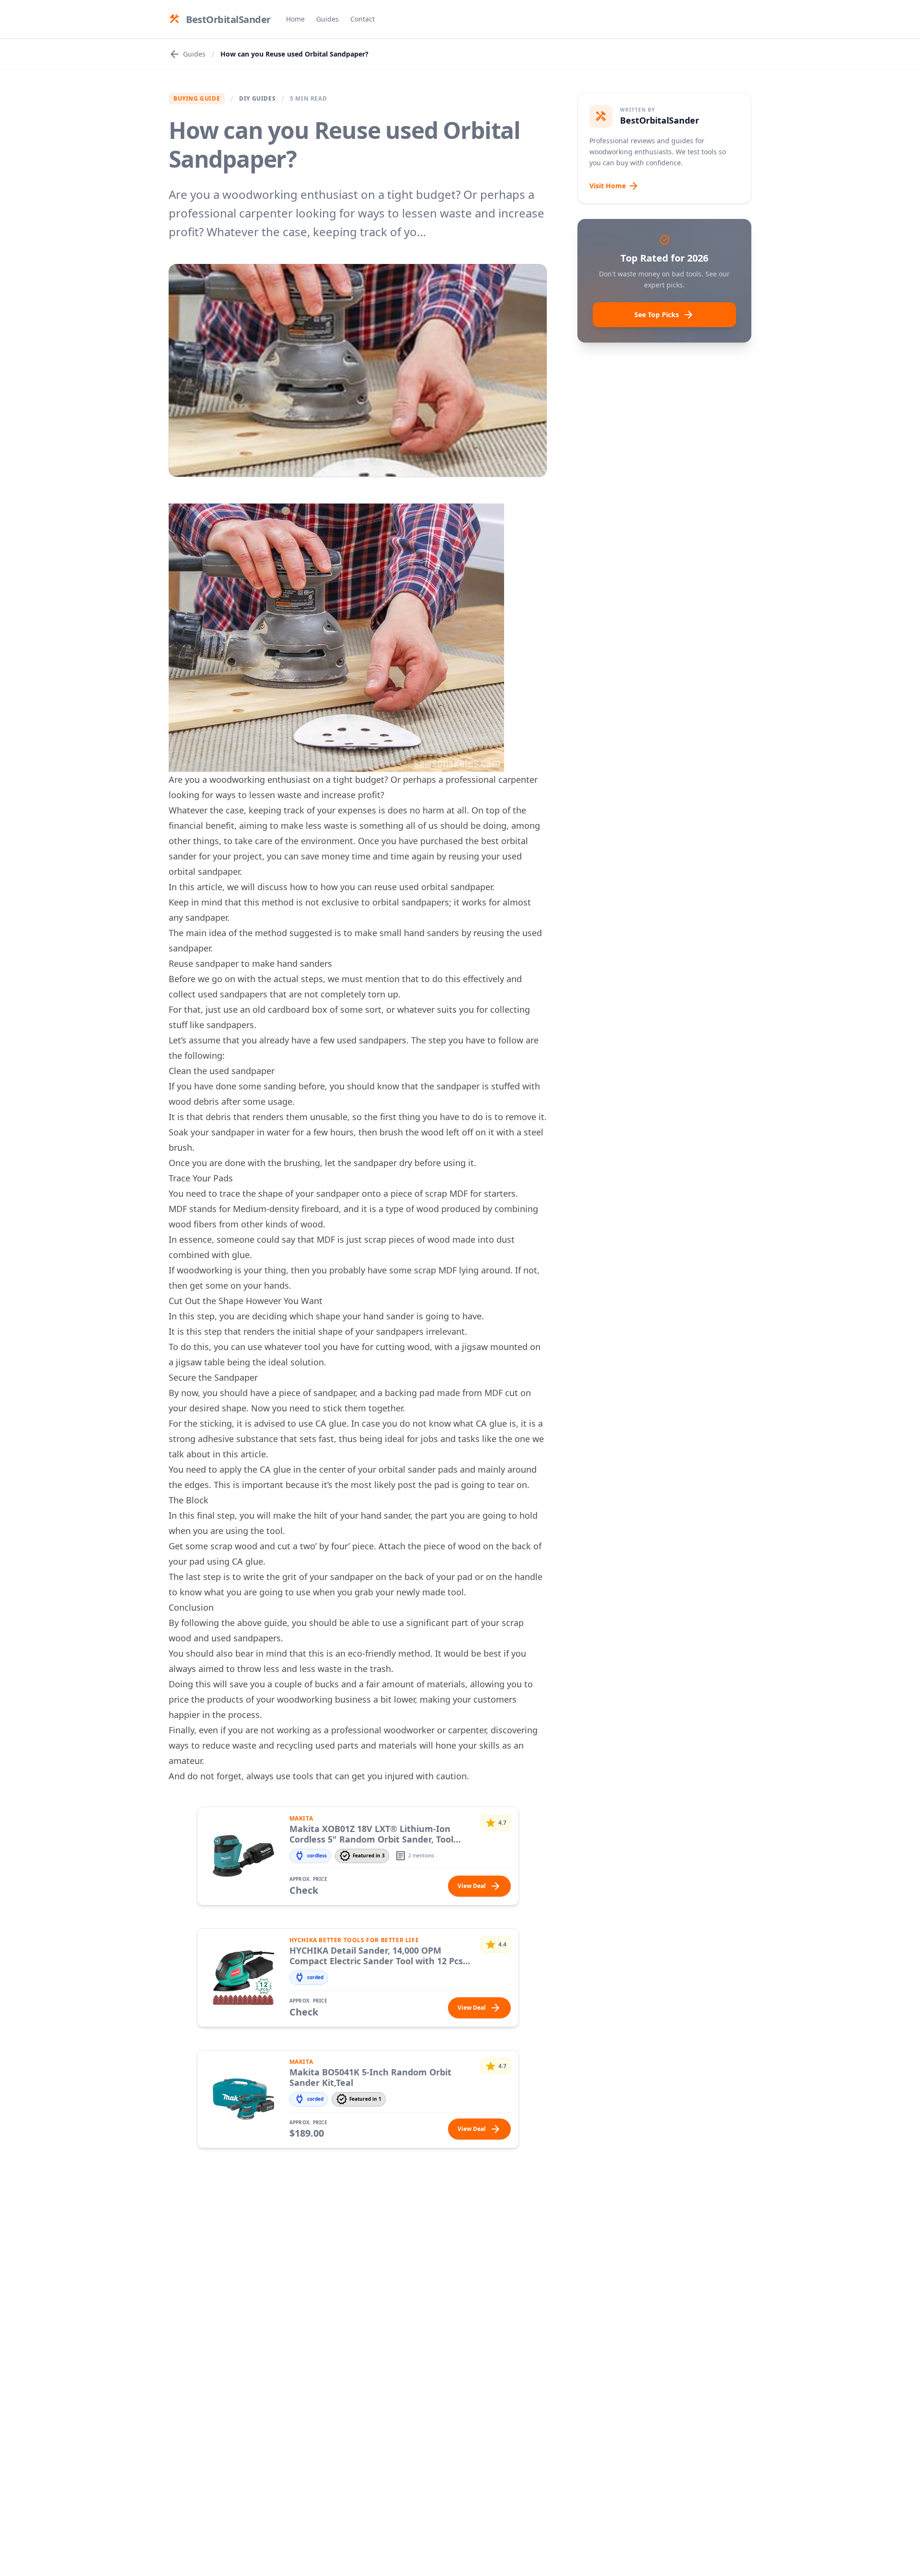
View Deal (479, 1886)
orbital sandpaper (204, 871)
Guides (328, 19)
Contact (362, 19)
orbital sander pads (418, 1469)
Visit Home (614, 186)
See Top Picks (664, 315)
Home (295, 19)
